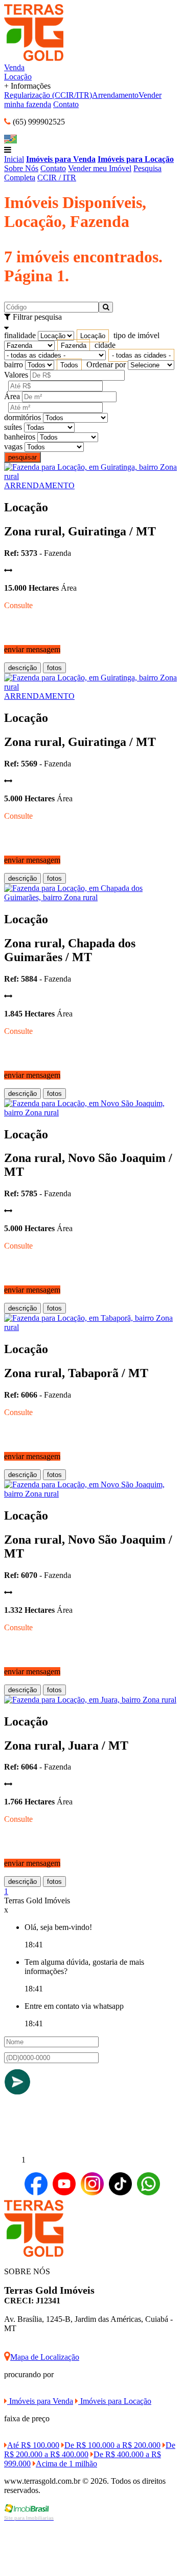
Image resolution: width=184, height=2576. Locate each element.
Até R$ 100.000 (33, 2445)
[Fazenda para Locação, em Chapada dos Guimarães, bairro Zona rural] (92, 897)
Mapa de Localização (45, 2357)
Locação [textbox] (93, 336)
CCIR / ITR (57, 178)
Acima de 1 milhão (66, 2464)
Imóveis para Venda (61, 159)
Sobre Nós (21, 168)
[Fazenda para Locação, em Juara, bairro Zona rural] (90, 1700)
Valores (16, 375)
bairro (14, 365)
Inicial (14, 159)
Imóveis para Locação (136, 159)
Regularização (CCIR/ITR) (48, 95)
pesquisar (22, 457)
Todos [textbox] (69, 365)
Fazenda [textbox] (74, 346)
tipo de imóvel (136, 335)
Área (12, 396)
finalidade (20, 335)
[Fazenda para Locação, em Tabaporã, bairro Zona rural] (92, 1327)
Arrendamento (115, 95)
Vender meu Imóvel (100, 168)
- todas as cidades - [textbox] (141, 355)
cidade (105, 345)
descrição (22, 668)
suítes (13, 427)
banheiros (20, 437)
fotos (54, 668)
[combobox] (93, 336)
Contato (66, 104)
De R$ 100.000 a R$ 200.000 (112, 2445)
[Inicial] (34, 58)
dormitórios (22, 417)
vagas (13, 446)
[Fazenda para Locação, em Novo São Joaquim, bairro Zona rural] (92, 1113)
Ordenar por (106, 365)
